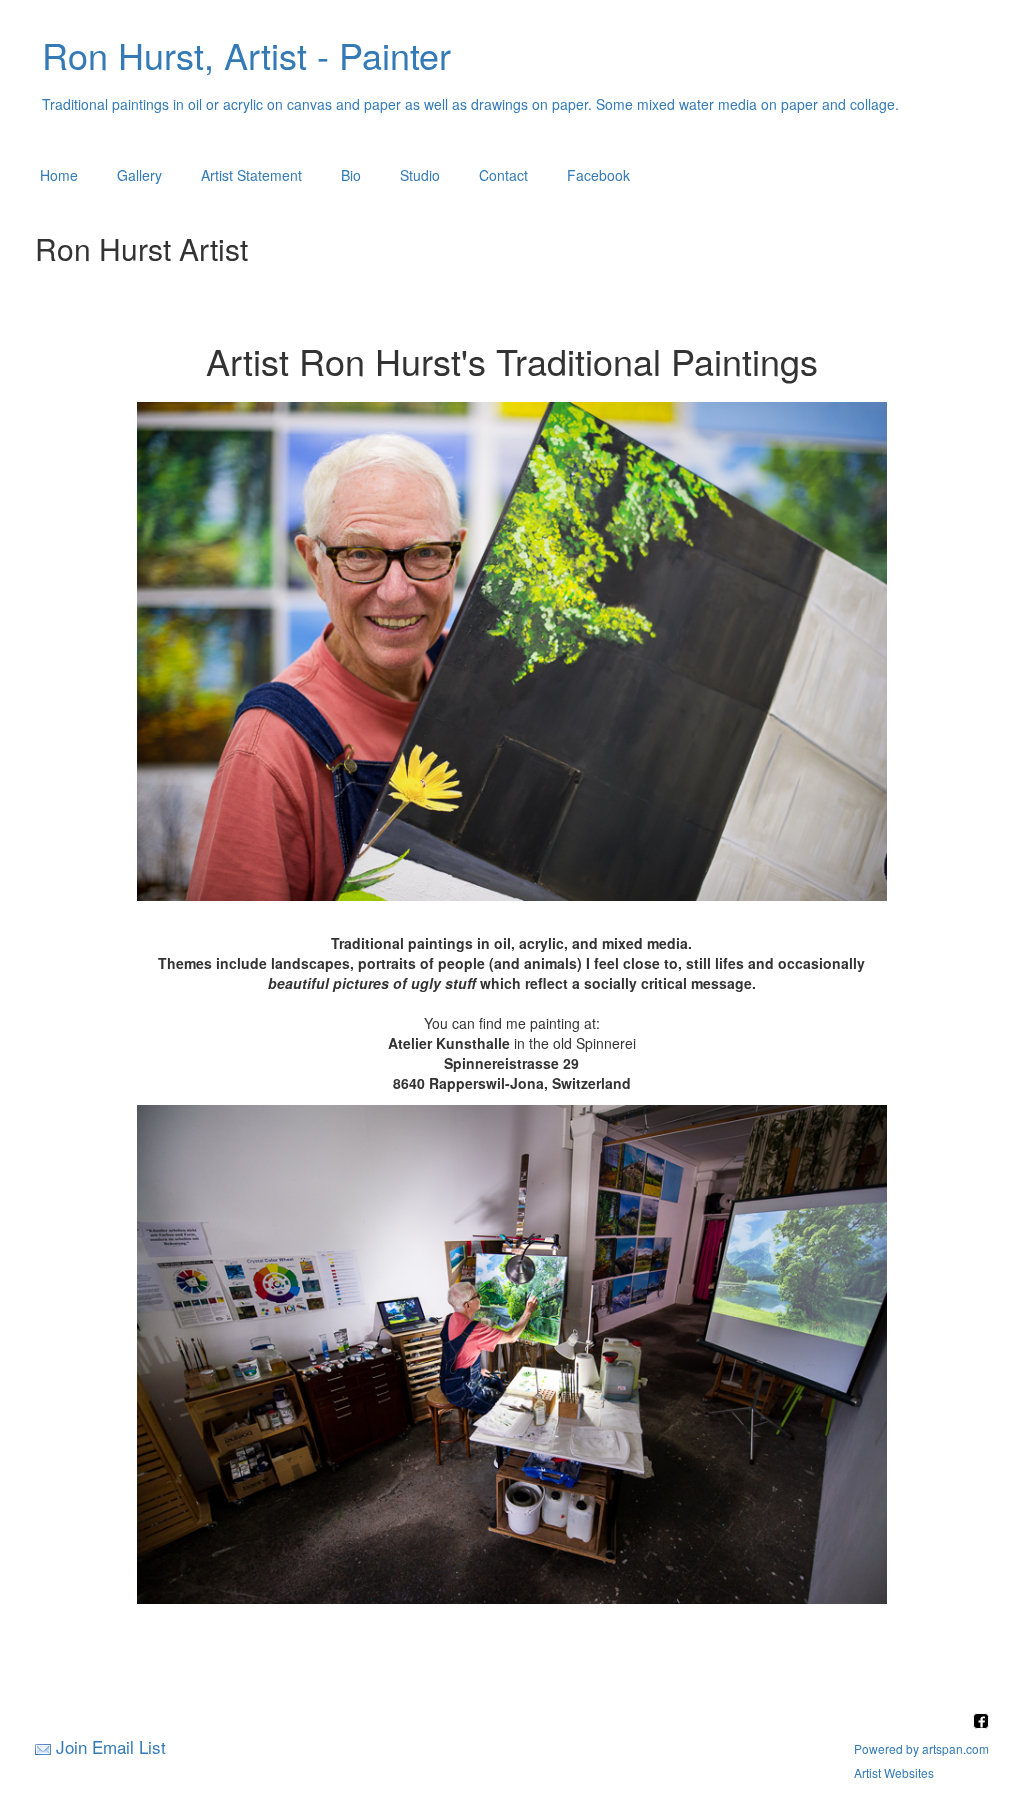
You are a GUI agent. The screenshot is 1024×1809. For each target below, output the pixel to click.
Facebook (598, 175)
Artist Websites (894, 1772)
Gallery (139, 175)
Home (59, 175)
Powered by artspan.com (921, 1748)
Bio (351, 175)
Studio (420, 175)
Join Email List (111, 1746)
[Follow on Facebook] (981, 1722)
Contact (503, 175)
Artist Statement (251, 175)
